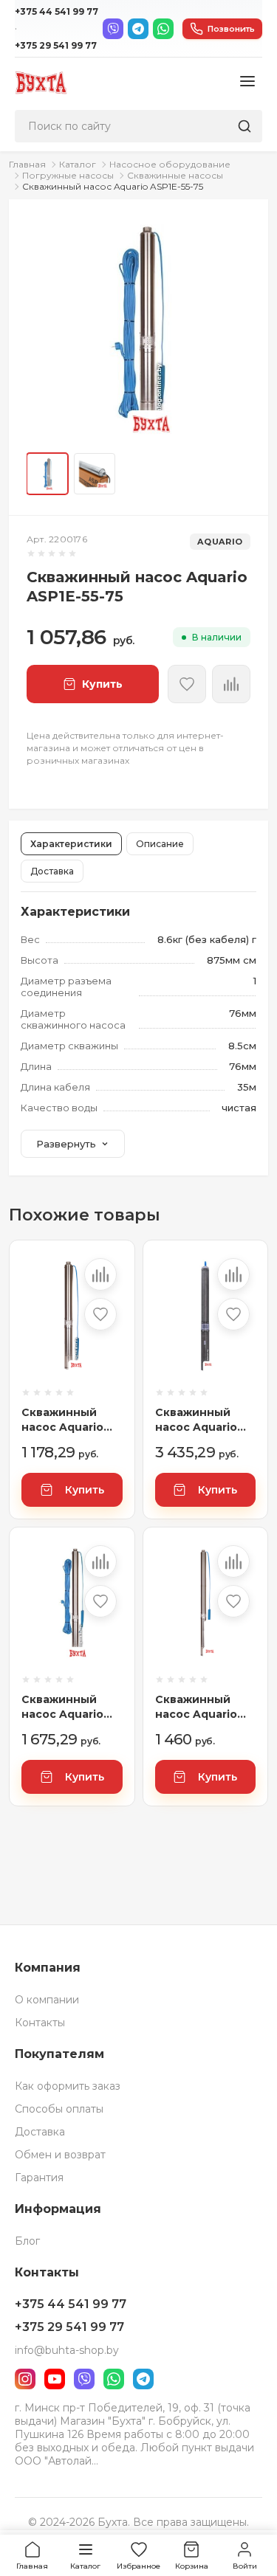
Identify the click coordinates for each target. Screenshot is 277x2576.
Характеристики (71, 844)
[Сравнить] (231, 684)
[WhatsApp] (163, 29)
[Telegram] (138, 29)
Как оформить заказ (68, 2086)
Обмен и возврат (60, 2155)
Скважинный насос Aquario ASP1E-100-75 (62, 1707)
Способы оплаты (59, 2109)
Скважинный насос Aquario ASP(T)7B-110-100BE (196, 1420)
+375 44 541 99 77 (57, 11)
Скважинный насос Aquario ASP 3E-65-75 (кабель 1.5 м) (62, 1420)
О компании (47, 2000)
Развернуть (66, 1144)
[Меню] (247, 82)
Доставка (52, 871)
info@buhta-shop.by (67, 2350)
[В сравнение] (100, 1274)
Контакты (40, 2023)
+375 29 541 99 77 (56, 45)
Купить (85, 1490)
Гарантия (39, 2178)
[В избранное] (187, 684)
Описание (160, 844)
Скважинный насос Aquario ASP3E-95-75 (196, 1707)
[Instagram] (25, 2379)
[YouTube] (55, 2379)
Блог (27, 2241)
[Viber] (113, 29)
